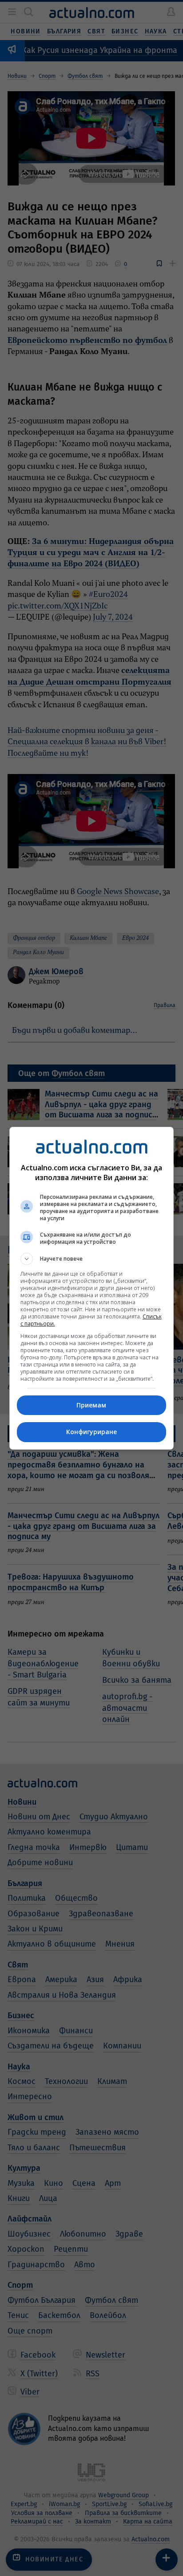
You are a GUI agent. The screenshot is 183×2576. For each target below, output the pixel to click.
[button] (92, 1259)
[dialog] (92, 1288)
